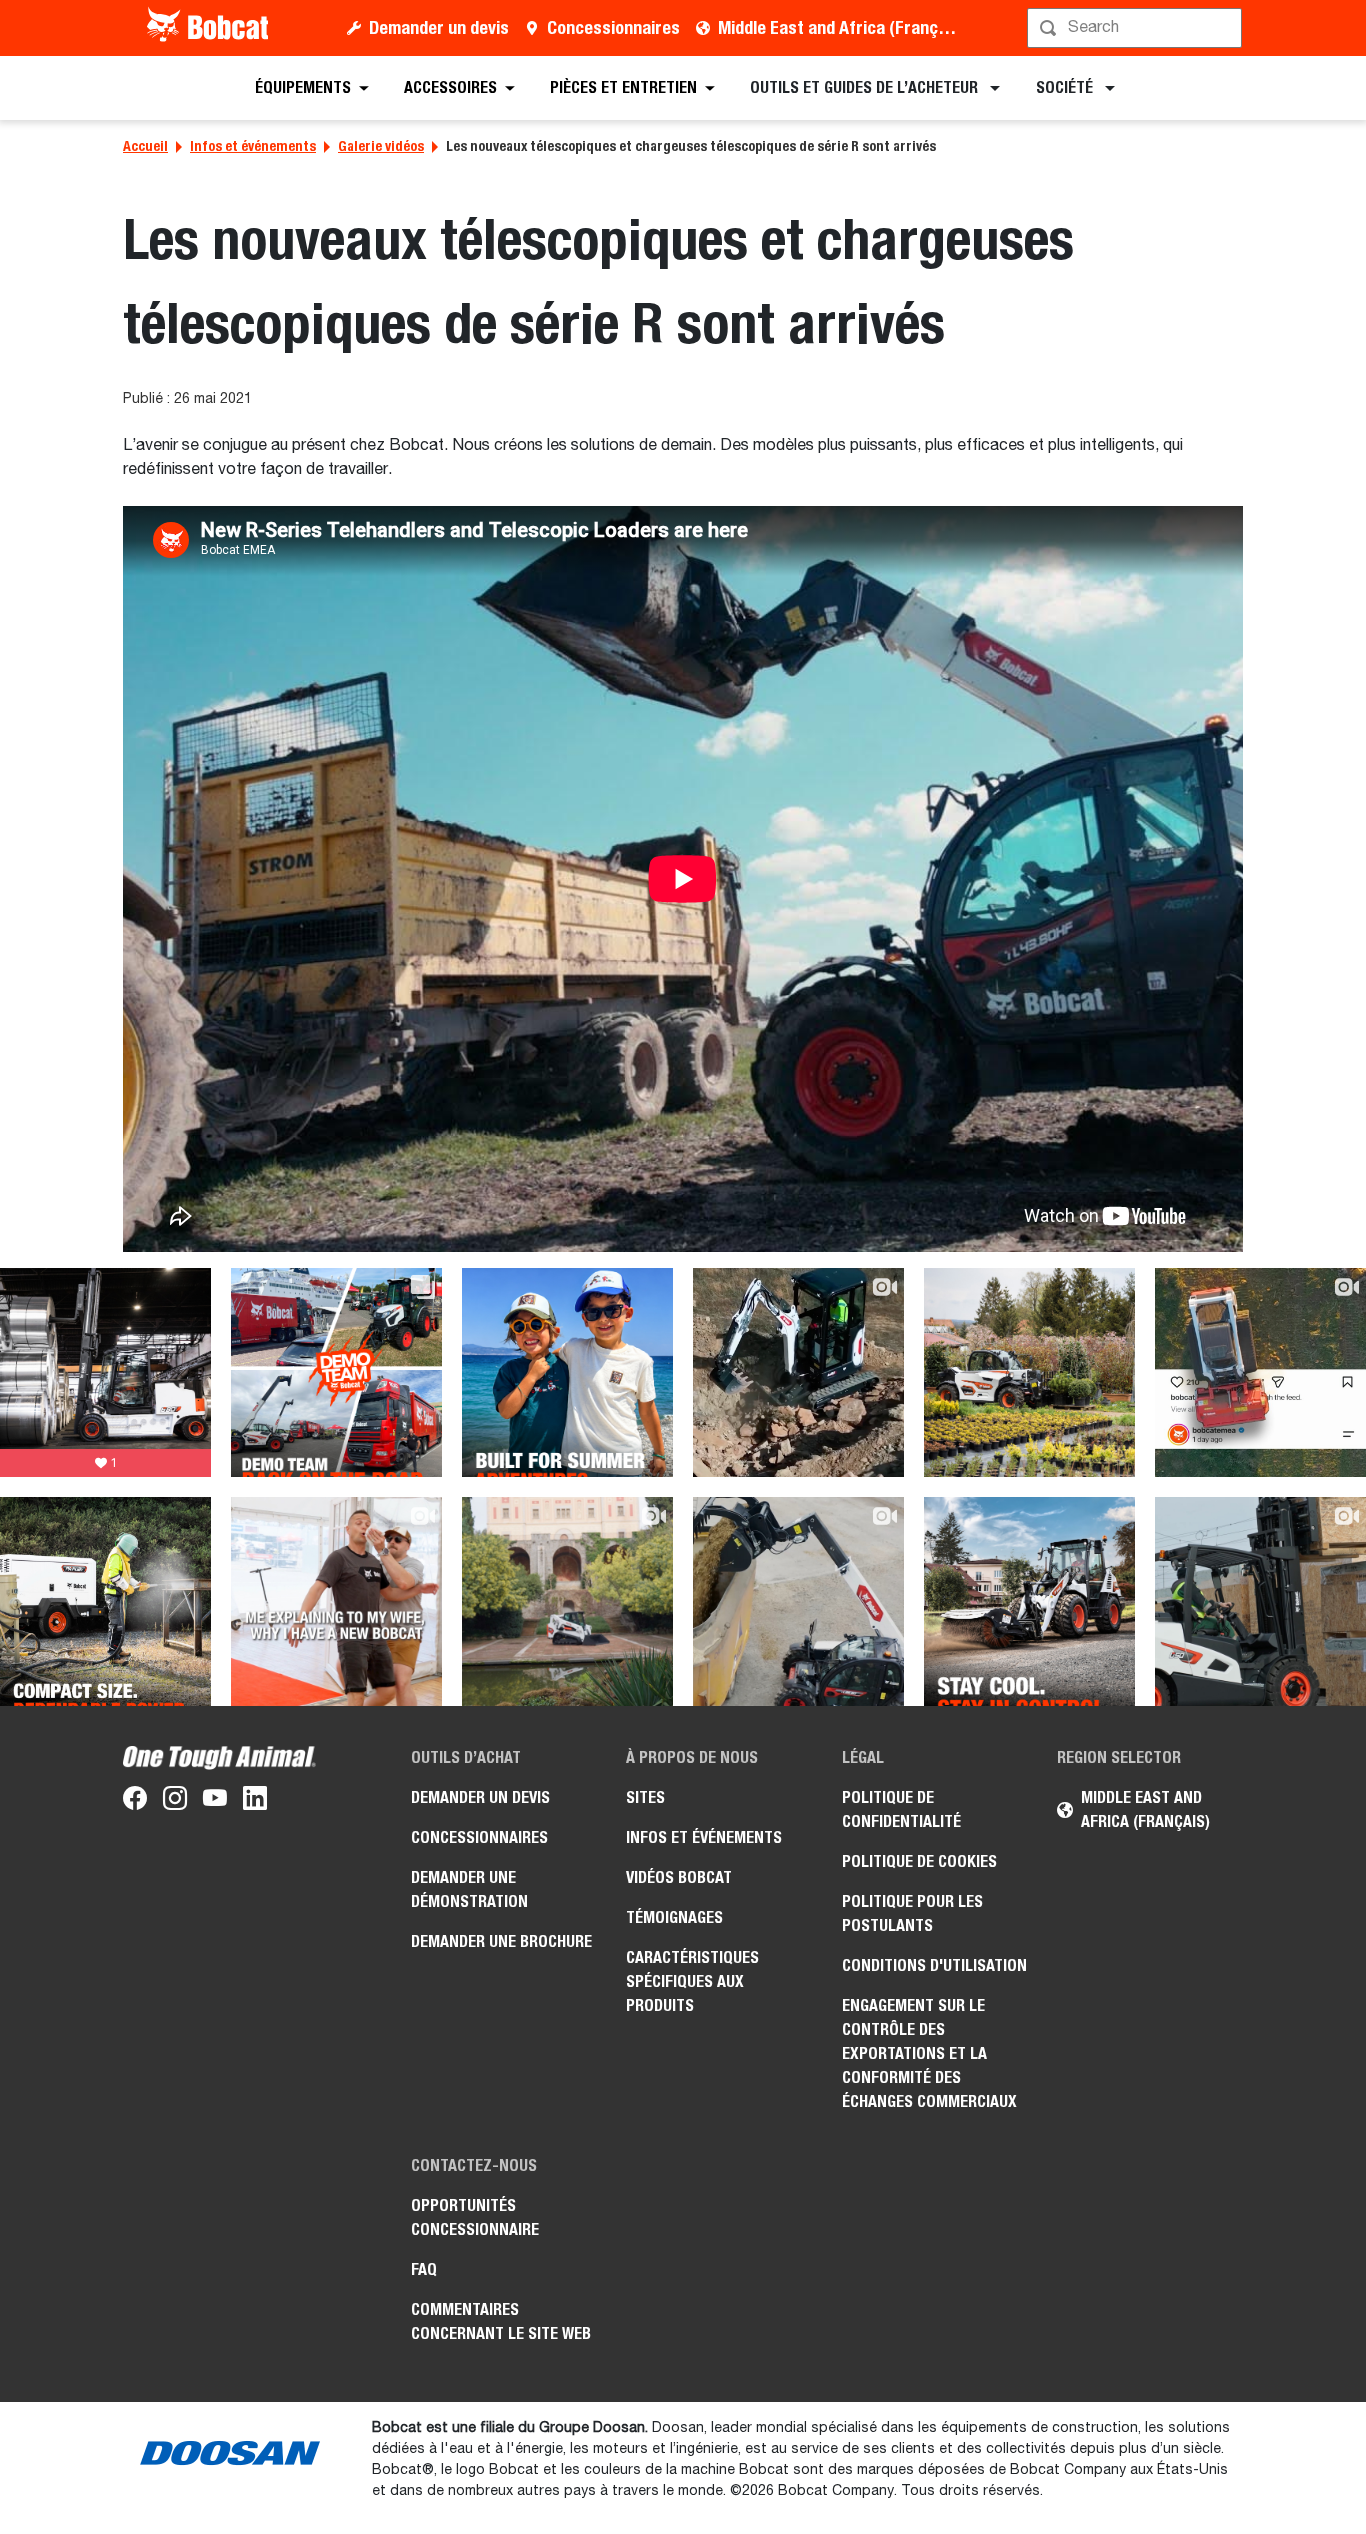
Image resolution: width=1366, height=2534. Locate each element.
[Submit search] (1225, 28)
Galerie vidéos (381, 146)
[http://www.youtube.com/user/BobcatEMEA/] (215, 1802)
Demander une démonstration (469, 1889)
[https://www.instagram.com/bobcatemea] (175, 1802)
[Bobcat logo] (209, 28)
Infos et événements (253, 146)
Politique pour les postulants (912, 1913)
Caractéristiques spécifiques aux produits (692, 1981)
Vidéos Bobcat (679, 1877)
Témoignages (674, 1917)
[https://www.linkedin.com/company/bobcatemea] (255, 1802)
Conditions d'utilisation (934, 1965)
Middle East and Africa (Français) (841, 27)
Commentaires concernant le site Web (501, 2321)
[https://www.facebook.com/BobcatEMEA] (135, 1802)
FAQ (424, 2269)
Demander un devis (439, 27)
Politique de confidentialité (901, 1809)
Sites (645, 1797)
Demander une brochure (501, 1941)
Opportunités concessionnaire (475, 2217)
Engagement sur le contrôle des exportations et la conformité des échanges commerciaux (929, 2053)
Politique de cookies (919, 1861)
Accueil (145, 146)
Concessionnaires (613, 27)
